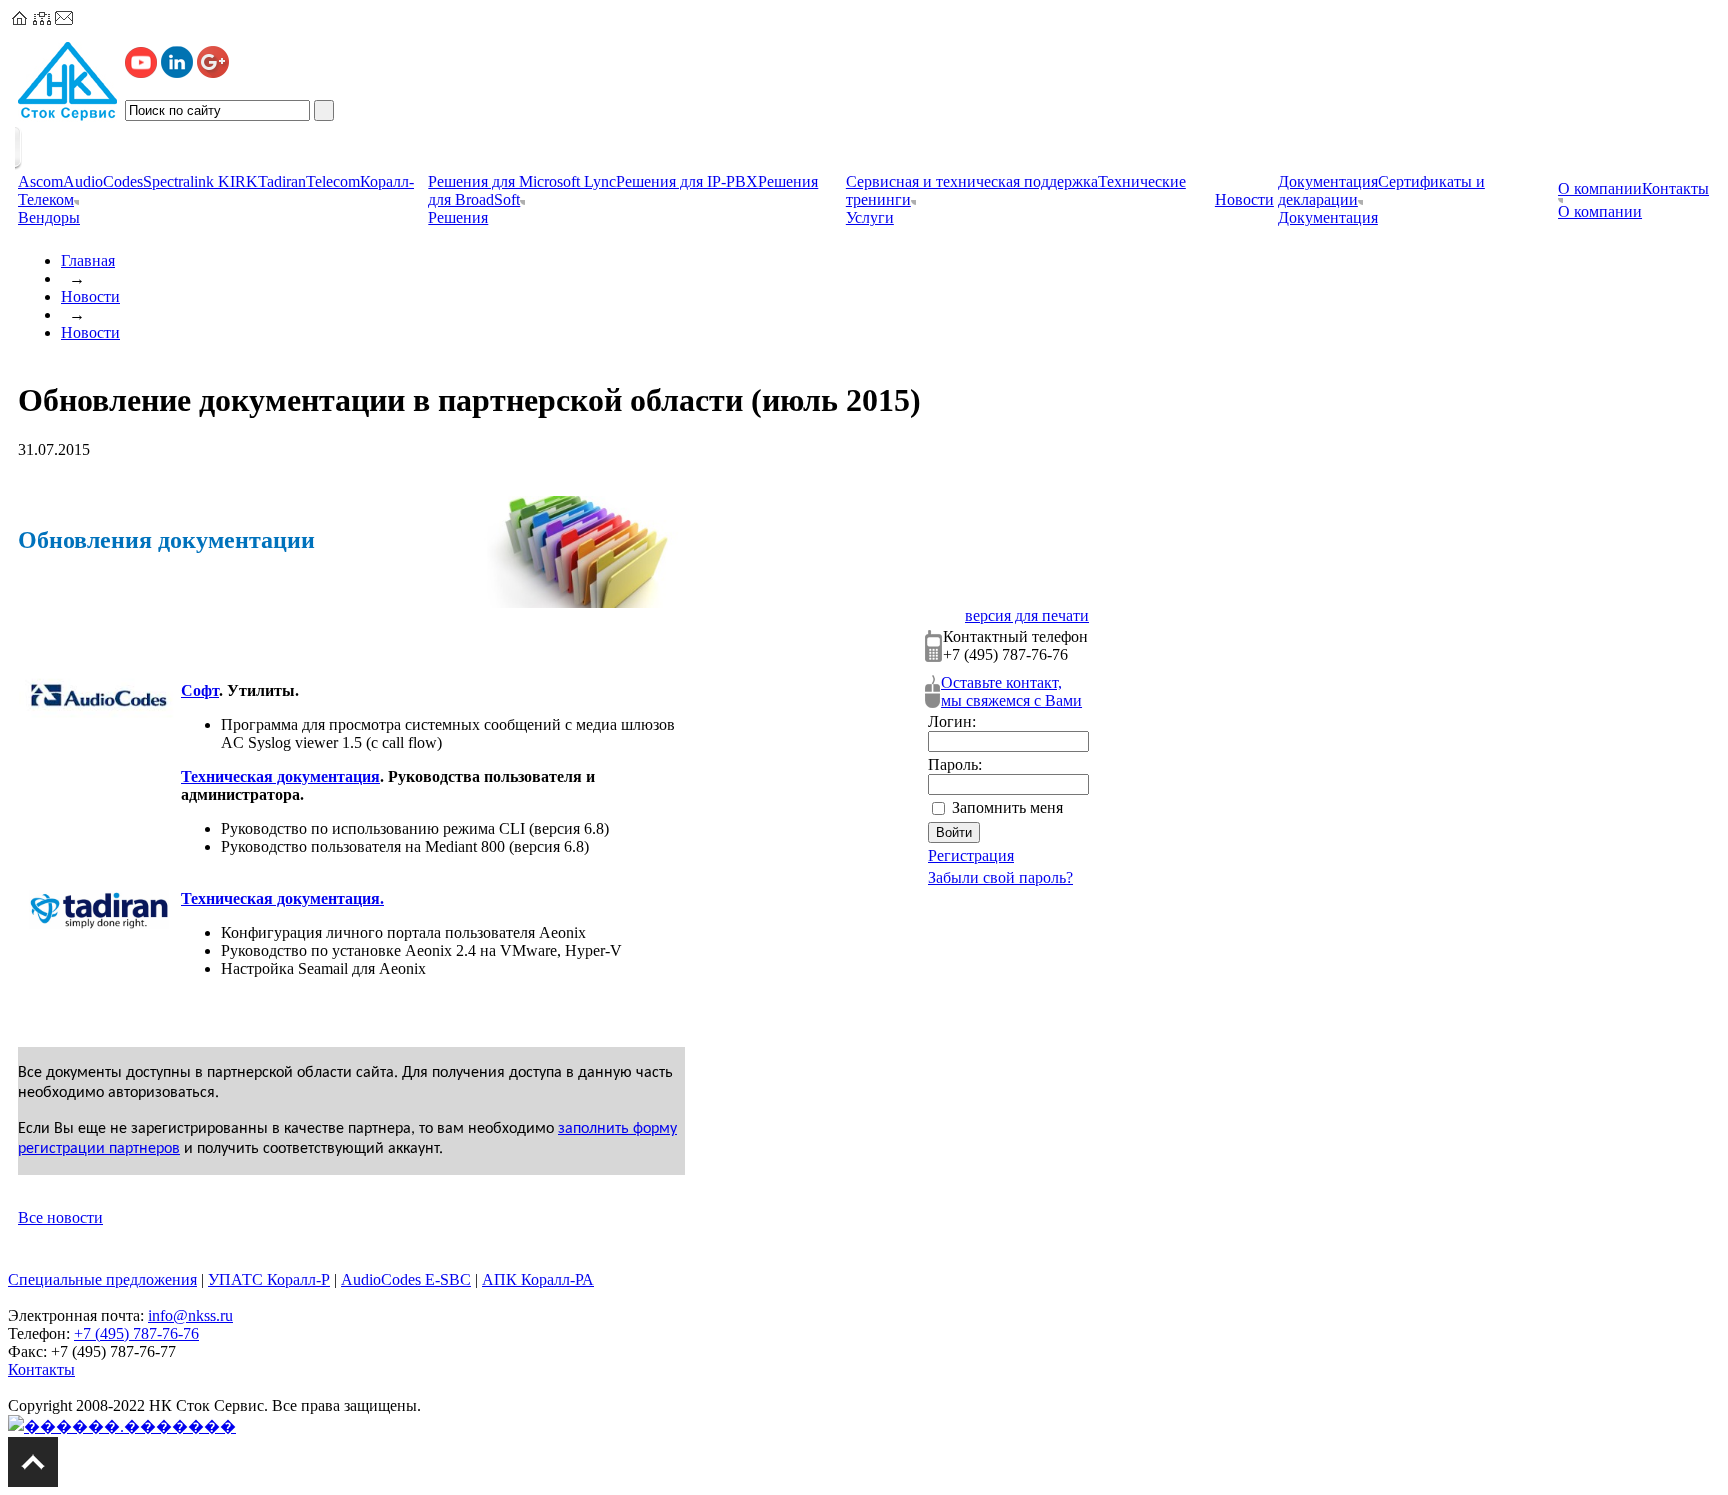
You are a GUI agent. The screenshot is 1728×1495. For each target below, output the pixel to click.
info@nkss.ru (190, 1315)
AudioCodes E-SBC (406, 1279)
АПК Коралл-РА (538, 1279)
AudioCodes (103, 181)
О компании (1600, 188)
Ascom (40, 181)
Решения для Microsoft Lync (522, 181)
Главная (88, 260)
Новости (90, 296)
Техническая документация (280, 776)
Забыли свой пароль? (1000, 877)
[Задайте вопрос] (64, 19)
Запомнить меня (1007, 807)
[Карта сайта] (42, 19)
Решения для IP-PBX (687, 181)
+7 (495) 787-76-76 (136, 1333)
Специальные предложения (102, 1279)
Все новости (60, 1217)
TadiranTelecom (309, 181)
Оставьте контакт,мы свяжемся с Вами (1011, 691)
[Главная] (20, 19)
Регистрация (971, 855)
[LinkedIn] (177, 72)
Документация (1328, 181)
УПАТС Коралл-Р (269, 1279)
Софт (200, 690)
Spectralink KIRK (200, 181)
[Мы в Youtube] (141, 72)
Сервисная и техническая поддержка (972, 181)
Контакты (1675, 188)
